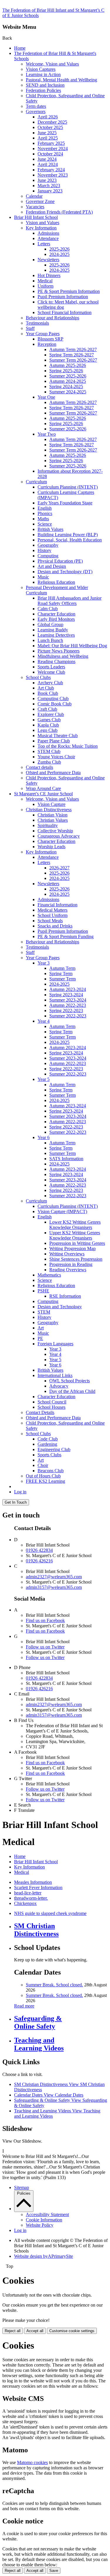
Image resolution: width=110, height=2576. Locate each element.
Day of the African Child (72, 1391)
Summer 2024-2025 (68, 392)
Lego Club (48, 730)
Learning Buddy (53, 630)
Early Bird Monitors (56, 619)
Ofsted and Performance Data (53, 773)
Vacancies (35, 207)
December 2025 (52, 122)
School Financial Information (65, 312)
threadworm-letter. (31, 1898)
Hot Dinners (49, 275)
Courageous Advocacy (59, 836)
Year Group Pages (43, 334)
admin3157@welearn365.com (54, 1587)
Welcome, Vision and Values (52, 64)
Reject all (13, 2331)
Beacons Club (51, 1471)
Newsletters (48, 260)
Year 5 (44, 1079)
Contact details (39, 767)
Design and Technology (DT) (65, 572)
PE (40, 1338)
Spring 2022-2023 (66, 1011)
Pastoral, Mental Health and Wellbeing (61, 80)
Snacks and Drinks (55, 926)
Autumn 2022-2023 (68, 1005)
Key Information (41, 228)
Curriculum (36, 482)
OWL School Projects (70, 1381)
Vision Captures (41, 69)
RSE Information (65, 1296)
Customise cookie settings (72, 2331)
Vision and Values (43, 223)
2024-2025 (59, 254)
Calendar (34, 196)
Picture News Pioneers (59, 651)
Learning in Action (43, 74)
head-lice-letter (28, 1893)
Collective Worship (55, 831)
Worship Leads (51, 847)
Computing (48, 556)
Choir (43, 1465)
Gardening (47, 1444)
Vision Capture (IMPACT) (62, 1211)
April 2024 (48, 164)
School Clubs (38, 677)
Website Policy (40, 2225)
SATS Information (66, 1159)
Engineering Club (54, 1449)
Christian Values (53, 820)
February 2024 (51, 170)
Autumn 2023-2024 (68, 989)
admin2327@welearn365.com (54, 1577)
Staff (30, 328)
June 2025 (47, 133)
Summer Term (62, 979)
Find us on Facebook (45, 1620)
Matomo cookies (32, 2462)
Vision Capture (51, 804)
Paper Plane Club (54, 741)
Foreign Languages (55, 1344)
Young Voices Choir (56, 757)
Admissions (48, 233)
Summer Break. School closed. (54, 1985)
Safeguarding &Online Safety (38, 2022)
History (44, 550)
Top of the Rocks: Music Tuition (68, 746)
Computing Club (53, 698)
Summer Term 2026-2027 (73, 360)
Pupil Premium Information (63, 297)
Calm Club (48, 609)
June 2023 (47, 180)
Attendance (48, 238)
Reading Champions (56, 661)
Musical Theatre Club (58, 736)
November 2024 (53, 149)
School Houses (51, 1407)
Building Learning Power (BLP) (68, 535)
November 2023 (53, 175)
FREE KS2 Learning (45, 1481)
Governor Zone (40, 201)
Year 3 (44, 963)
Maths (43, 519)
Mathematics (49, 1275)
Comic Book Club (55, 704)
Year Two (47, 434)
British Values (50, 529)
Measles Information (33, 1882)
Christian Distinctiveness (49, 810)
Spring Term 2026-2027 (72, 355)
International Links (55, 1375)
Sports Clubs (49, 1455)
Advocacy (59, 1386)
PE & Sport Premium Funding (66, 936)
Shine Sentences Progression (76, 1259)
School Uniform (53, 915)
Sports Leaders (51, 667)
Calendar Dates (49, 2095)
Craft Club (47, 709)
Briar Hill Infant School (36, 217)
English (45, 508)
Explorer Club (51, 714)
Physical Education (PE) (60, 561)
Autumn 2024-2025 (68, 381)
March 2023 (49, 186)
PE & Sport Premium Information (69, 291)
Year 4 (44, 1021)
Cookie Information (44, 2220)
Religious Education (56, 582)
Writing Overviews (67, 1254)
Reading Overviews (68, 1270)
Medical (45, 281)
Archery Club (50, 683)
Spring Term (61, 973)
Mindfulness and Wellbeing (63, 656)
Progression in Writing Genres (77, 1243)
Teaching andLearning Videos (39, 2044)
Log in (20, 1492)
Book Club (48, 693)
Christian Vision (53, 815)
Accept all (35, 2331)
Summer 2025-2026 (68, 376)
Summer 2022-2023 (68, 1016)
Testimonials (37, 323)
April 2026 (48, 117)
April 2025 (48, 138)
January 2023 (50, 191)
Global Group (50, 624)
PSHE (43, 1291)
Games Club (49, 720)
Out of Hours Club (43, 1476)
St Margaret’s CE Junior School (43, 794)
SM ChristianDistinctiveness (36, 1930)
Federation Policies (43, 90)
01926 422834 (39, 1550)
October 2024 (50, 154)
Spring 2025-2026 (66, 371)
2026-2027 (59, 868)
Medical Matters (53, 910)
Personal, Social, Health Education (70, 540)
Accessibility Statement (47, 2214)
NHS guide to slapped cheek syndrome (50, 1913)
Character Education (56, 614)
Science (45, 524)
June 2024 (47, 159)
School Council (52, 1402)
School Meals (50, 921)
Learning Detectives (56, 635)
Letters (44, 244)
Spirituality (48, 825)
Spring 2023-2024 (66, 995)
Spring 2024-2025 (66, 386)
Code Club (48, 1439)
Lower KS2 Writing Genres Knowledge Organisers (75, 1225)
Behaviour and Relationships (53, 318)
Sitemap (22, 2187)
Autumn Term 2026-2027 (73, 349)
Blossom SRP (50, 339)
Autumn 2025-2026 (68, 365)
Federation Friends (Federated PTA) (59, 212)
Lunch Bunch (50, 640)
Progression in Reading (71, 1264)
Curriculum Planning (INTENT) (68, 487)
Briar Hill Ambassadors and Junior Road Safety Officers (70, 601)
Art (41, 1328)
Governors (36, 111)
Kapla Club (48, 725)
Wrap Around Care (43, 788)
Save (54, 2571)
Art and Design (52, 566)
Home (20, 48)
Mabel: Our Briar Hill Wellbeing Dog (72, 646)
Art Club (46, 688)
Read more (24, 2006)
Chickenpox (25, 1903)
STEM (44, 1312)
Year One (46, 397)
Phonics (45, 513)
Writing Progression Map (72, 1248)
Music (43, 577)
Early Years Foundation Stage (65, 503)
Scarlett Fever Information (38, 1887)
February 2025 (51, 143)
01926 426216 (39, 1561)
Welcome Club (51, 672)
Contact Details (40, 1412)
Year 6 (44, 1137)
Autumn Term (62, 968)
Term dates (36, 106)
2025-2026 (59, 249)
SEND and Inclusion (45, 85)
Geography (48, 545)
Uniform (45, 286)
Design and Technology (60, 1307)
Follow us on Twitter (45, 1647)
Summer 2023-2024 (68, 1000)
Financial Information (57, 905)
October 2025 (50, 127)
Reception (47, 344)
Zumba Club (49, 762)
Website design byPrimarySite (44, 2256)
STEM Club (49, 751)
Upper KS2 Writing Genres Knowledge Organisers (75, 1235)
